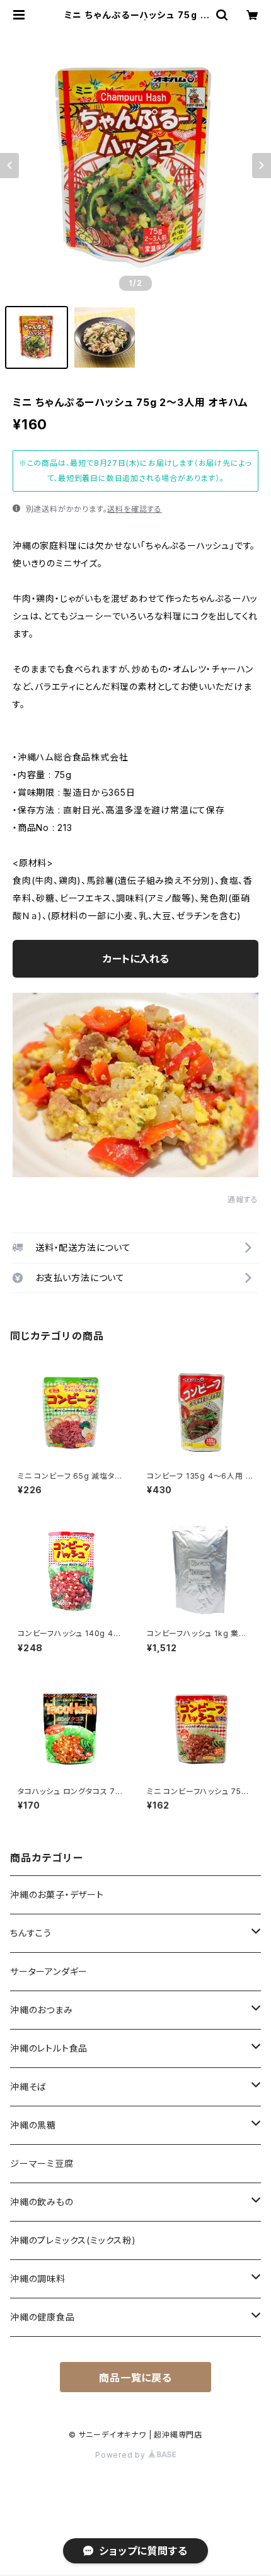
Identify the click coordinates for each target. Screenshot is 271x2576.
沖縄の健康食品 (43, 2317)
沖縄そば (28, 2087)
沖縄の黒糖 (33, 2125)
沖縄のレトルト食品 (49, 2048)
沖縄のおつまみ (42, 2010)
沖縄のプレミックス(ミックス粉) (73, 2240)
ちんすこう (31, 1933)
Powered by (122, 2455)
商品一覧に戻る (135, 2378)
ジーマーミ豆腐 (42, 2163)
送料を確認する (135, 509)
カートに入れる (136, 959)
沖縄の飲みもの (42, 2202)
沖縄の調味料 (38, 2279)
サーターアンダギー (49, 1971)
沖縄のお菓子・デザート (57, 1895)
